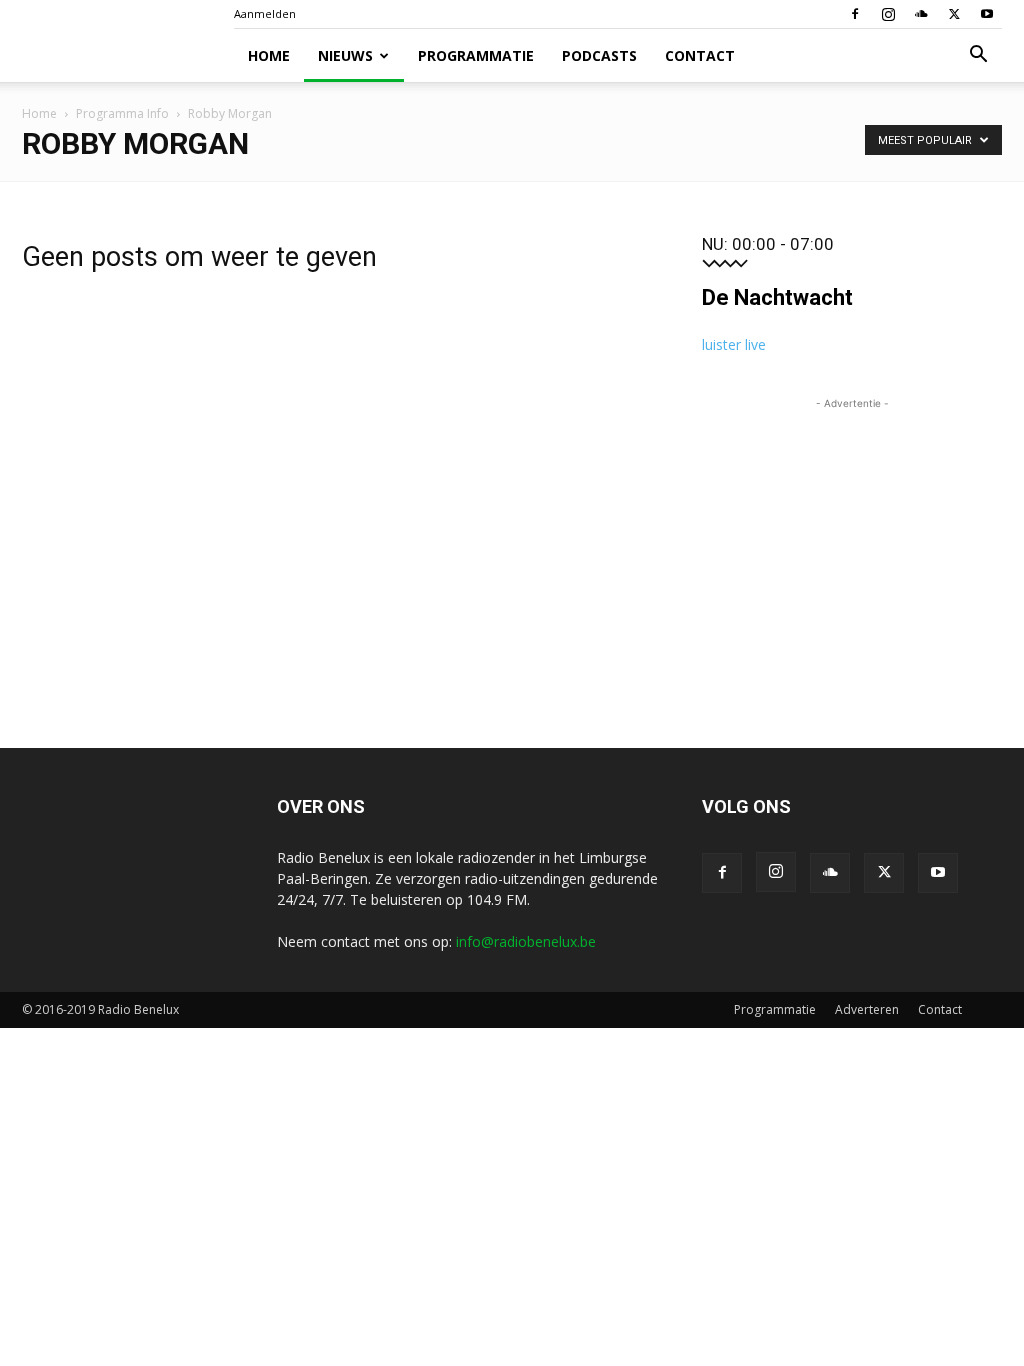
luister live (734, 344)
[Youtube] (987, 14)
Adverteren (867, 1009)
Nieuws (345, 55)
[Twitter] (954, 14)
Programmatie (476, 55)
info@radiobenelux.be (526, 941)
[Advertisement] (852, 539)
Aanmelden (265, 13)
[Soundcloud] (921, 14)
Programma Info (122, 113)
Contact (700, 55)
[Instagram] (888, 14)
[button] (978, 56)
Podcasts (599, 55)
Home (269, 55)
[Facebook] (855, 14)
